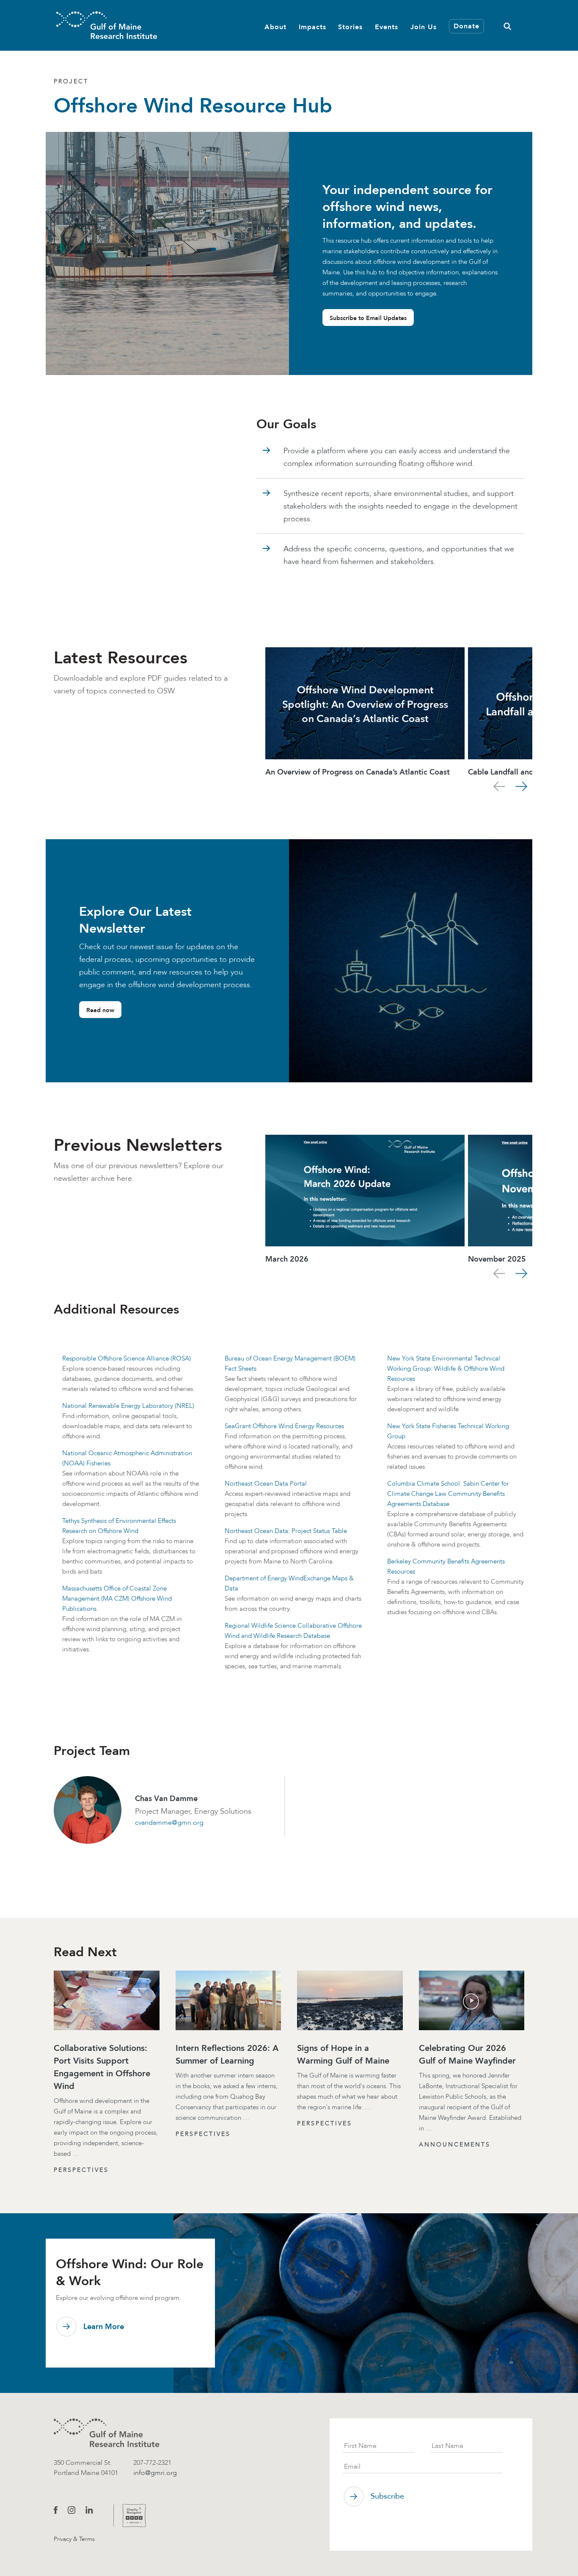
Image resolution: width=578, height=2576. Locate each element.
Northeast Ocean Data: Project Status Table (286, 1531)
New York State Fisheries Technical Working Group (448, 1431)
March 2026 (287, 1259)
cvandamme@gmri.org (169, 1822)
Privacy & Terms (74, 2539)
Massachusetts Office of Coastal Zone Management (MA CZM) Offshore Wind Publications (117, 1599)
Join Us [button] (424, 26)
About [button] (275, 26)
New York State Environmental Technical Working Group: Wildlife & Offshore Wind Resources (446, 1369)
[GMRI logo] (107, 2433)
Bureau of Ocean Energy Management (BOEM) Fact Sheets (290, 1363)
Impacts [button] (312, 26)
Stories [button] (350, 26)
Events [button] (387, 26)
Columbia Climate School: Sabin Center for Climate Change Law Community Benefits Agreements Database (448, 1494)
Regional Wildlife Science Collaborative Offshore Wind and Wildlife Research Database (293, 1631)
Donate (467, 26)
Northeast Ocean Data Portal (266, 1484)
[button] (507, 25)
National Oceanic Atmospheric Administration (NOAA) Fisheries (127, 1458)
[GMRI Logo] (107, 25)
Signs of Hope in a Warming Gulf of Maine (343, 2054)
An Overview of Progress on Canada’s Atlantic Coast (358, 772)
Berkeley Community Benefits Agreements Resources (446, 1566)
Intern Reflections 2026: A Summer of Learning (227, 2054)
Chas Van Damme (166, 1799)
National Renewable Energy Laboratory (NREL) (128, 1406)
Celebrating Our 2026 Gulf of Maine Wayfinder (467, 2054)
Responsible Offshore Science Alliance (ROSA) (127, 1358)
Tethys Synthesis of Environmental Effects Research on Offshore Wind (119, 1526)
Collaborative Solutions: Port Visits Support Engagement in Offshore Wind (102, 2067)
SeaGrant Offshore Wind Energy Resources (284, 1426)
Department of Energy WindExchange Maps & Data (289, 1583)
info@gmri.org (155, 2473)
